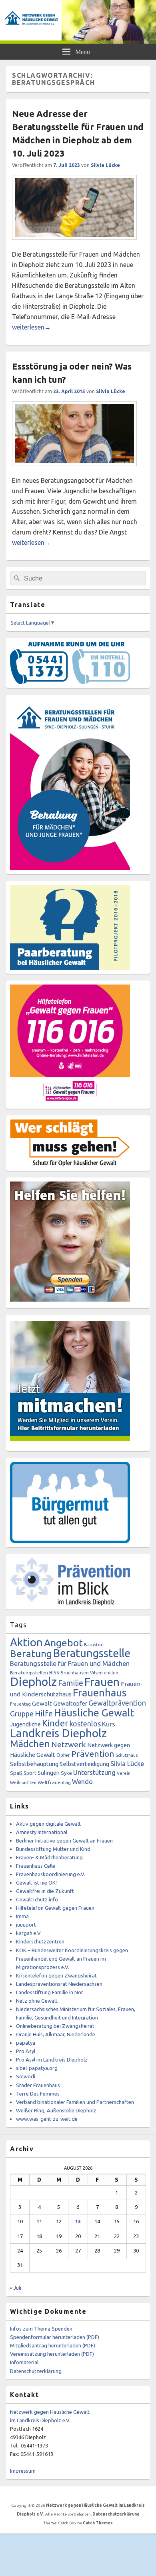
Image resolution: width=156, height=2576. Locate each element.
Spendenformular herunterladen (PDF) (55, 2337)
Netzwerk (69, 1744)
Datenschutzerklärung (36, 2371)
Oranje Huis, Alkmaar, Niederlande (56, 2034)
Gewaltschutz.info (37, 1899)
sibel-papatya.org (37, 2068)
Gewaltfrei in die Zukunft (45, 1891)
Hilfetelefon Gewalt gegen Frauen (55, 1908)
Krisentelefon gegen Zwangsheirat (56, 1975)
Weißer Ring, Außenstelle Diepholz (56, 2110)
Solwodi (26, 2076)
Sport (30, 1773)
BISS (54, 1672)
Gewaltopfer (70, 1703)
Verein (124, 1773)
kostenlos (85, 1724)
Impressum (23, 2471)
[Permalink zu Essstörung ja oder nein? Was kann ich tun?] (74, 470)
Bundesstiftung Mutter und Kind (53, 1849)
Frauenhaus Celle (36, 1866)
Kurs (109, 1724)
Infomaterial (24, 2362)
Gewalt (42, 1703)
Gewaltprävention (117, 1703)
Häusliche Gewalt (94, 1713)
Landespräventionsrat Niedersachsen (59, 1984)
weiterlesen (31, 327)
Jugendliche (25, 1724)
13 (78, 2221)
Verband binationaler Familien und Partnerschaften (75, 2102)
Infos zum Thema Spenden (41, 2329)
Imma (22, 1916)
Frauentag (20, 1704)
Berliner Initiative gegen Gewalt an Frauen (64, 1841)
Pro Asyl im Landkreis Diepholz (52, 2060)
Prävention (93, 1754)
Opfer (63, 1755)
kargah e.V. (29, 1933)
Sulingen (49, 1773)
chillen (111, 1673)
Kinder (55, 1723)
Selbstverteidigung (84, 1764)
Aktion (26, 1642)
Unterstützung (94, 1772)
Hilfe (44, 1713)
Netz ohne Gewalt (37, 2001)
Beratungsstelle (92, 1653)
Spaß (16, 1773)
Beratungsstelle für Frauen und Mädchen (70, 1664)
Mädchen (30, 1744)
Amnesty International (42, 1832)
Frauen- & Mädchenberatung (49, 1857)
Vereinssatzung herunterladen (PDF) (52, 2354)
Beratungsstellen (29, 1673)
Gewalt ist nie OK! (36, 1883)
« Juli (16, 2288)
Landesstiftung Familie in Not (50, 1992)
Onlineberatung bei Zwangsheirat (55, 2026)
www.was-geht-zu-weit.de (47, 2119)
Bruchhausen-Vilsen (82, 1673)
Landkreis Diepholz (58, 1733)
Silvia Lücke (105, 165)
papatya (26, 2043)
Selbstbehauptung (34, 1764)
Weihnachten (23, 1782)
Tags (18, 1625)
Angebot (63, 1643)
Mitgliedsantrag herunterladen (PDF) (53, 2345)
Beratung (31, 1654)
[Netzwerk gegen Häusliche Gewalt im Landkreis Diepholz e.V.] (78, 41)
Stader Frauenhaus (38, 2085)
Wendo (82, 1782)
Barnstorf (94, 1645)
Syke (66, 1773)
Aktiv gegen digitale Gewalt (48, 1824)
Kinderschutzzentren (40, 1941)
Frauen (102, 1682)
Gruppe (22, 1714)
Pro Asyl (26, 2051)
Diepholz (33, 1682)
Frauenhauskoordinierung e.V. (51, 1874)
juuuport (26, 1925)
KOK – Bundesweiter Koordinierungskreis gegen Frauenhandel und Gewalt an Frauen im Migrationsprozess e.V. (72, 1959)
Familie (71, 1683)
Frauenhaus (100, 1693)
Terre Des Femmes (38, 2094)
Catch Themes (98, 2523)
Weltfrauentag (54, 1782)
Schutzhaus (127, 1755)
